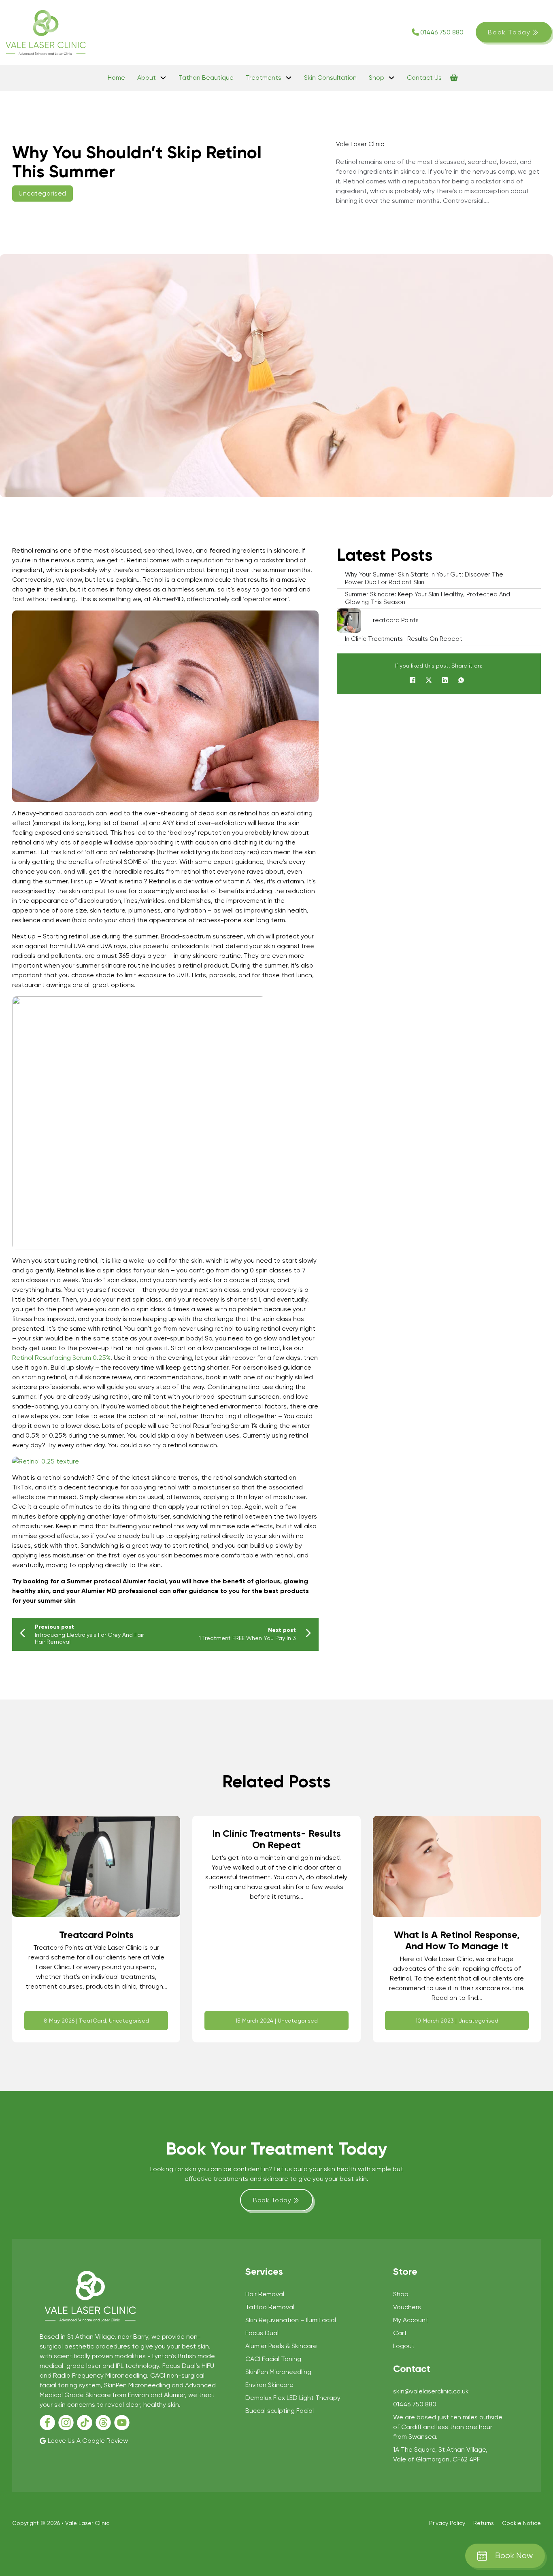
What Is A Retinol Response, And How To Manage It (457, 1940)
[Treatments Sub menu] (289, 78)
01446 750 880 (442, 32)
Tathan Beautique (206, 78)
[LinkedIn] (445, 680)
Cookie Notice (521, 2523)
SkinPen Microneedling (278, 2372)
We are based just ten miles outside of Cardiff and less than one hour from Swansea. (448, 2427)
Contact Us (424, 78)
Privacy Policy (447, 2523)
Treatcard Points (96, 1935)
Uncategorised (43, 193)
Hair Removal (265, 2294)
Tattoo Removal (270, 2307)
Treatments (264, 78)
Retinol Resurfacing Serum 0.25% (61, 1358)
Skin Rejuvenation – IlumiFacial (291, 2320)
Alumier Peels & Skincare (281, 2346)
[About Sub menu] (163, 78)
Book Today (509, 32)
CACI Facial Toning (273, 2359)
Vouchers (407, 2307)
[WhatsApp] (461, 680)
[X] (429, 680)
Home (116, 78)
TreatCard (93, 2021)
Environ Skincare (269, 2385)
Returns (484, 2523)
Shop (376, 78)
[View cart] (454, 78)
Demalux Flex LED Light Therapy (293, 2398)
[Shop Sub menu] (391, 78)
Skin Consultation (330, 78)
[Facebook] (413, 680)
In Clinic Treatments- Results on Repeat (276, 1839)
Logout (404, 2346)
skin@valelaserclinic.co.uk (431, 2391)
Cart (400, 2333)
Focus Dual (262, 2333)
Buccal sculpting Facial (280, 2411)
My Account (411, 2320)
